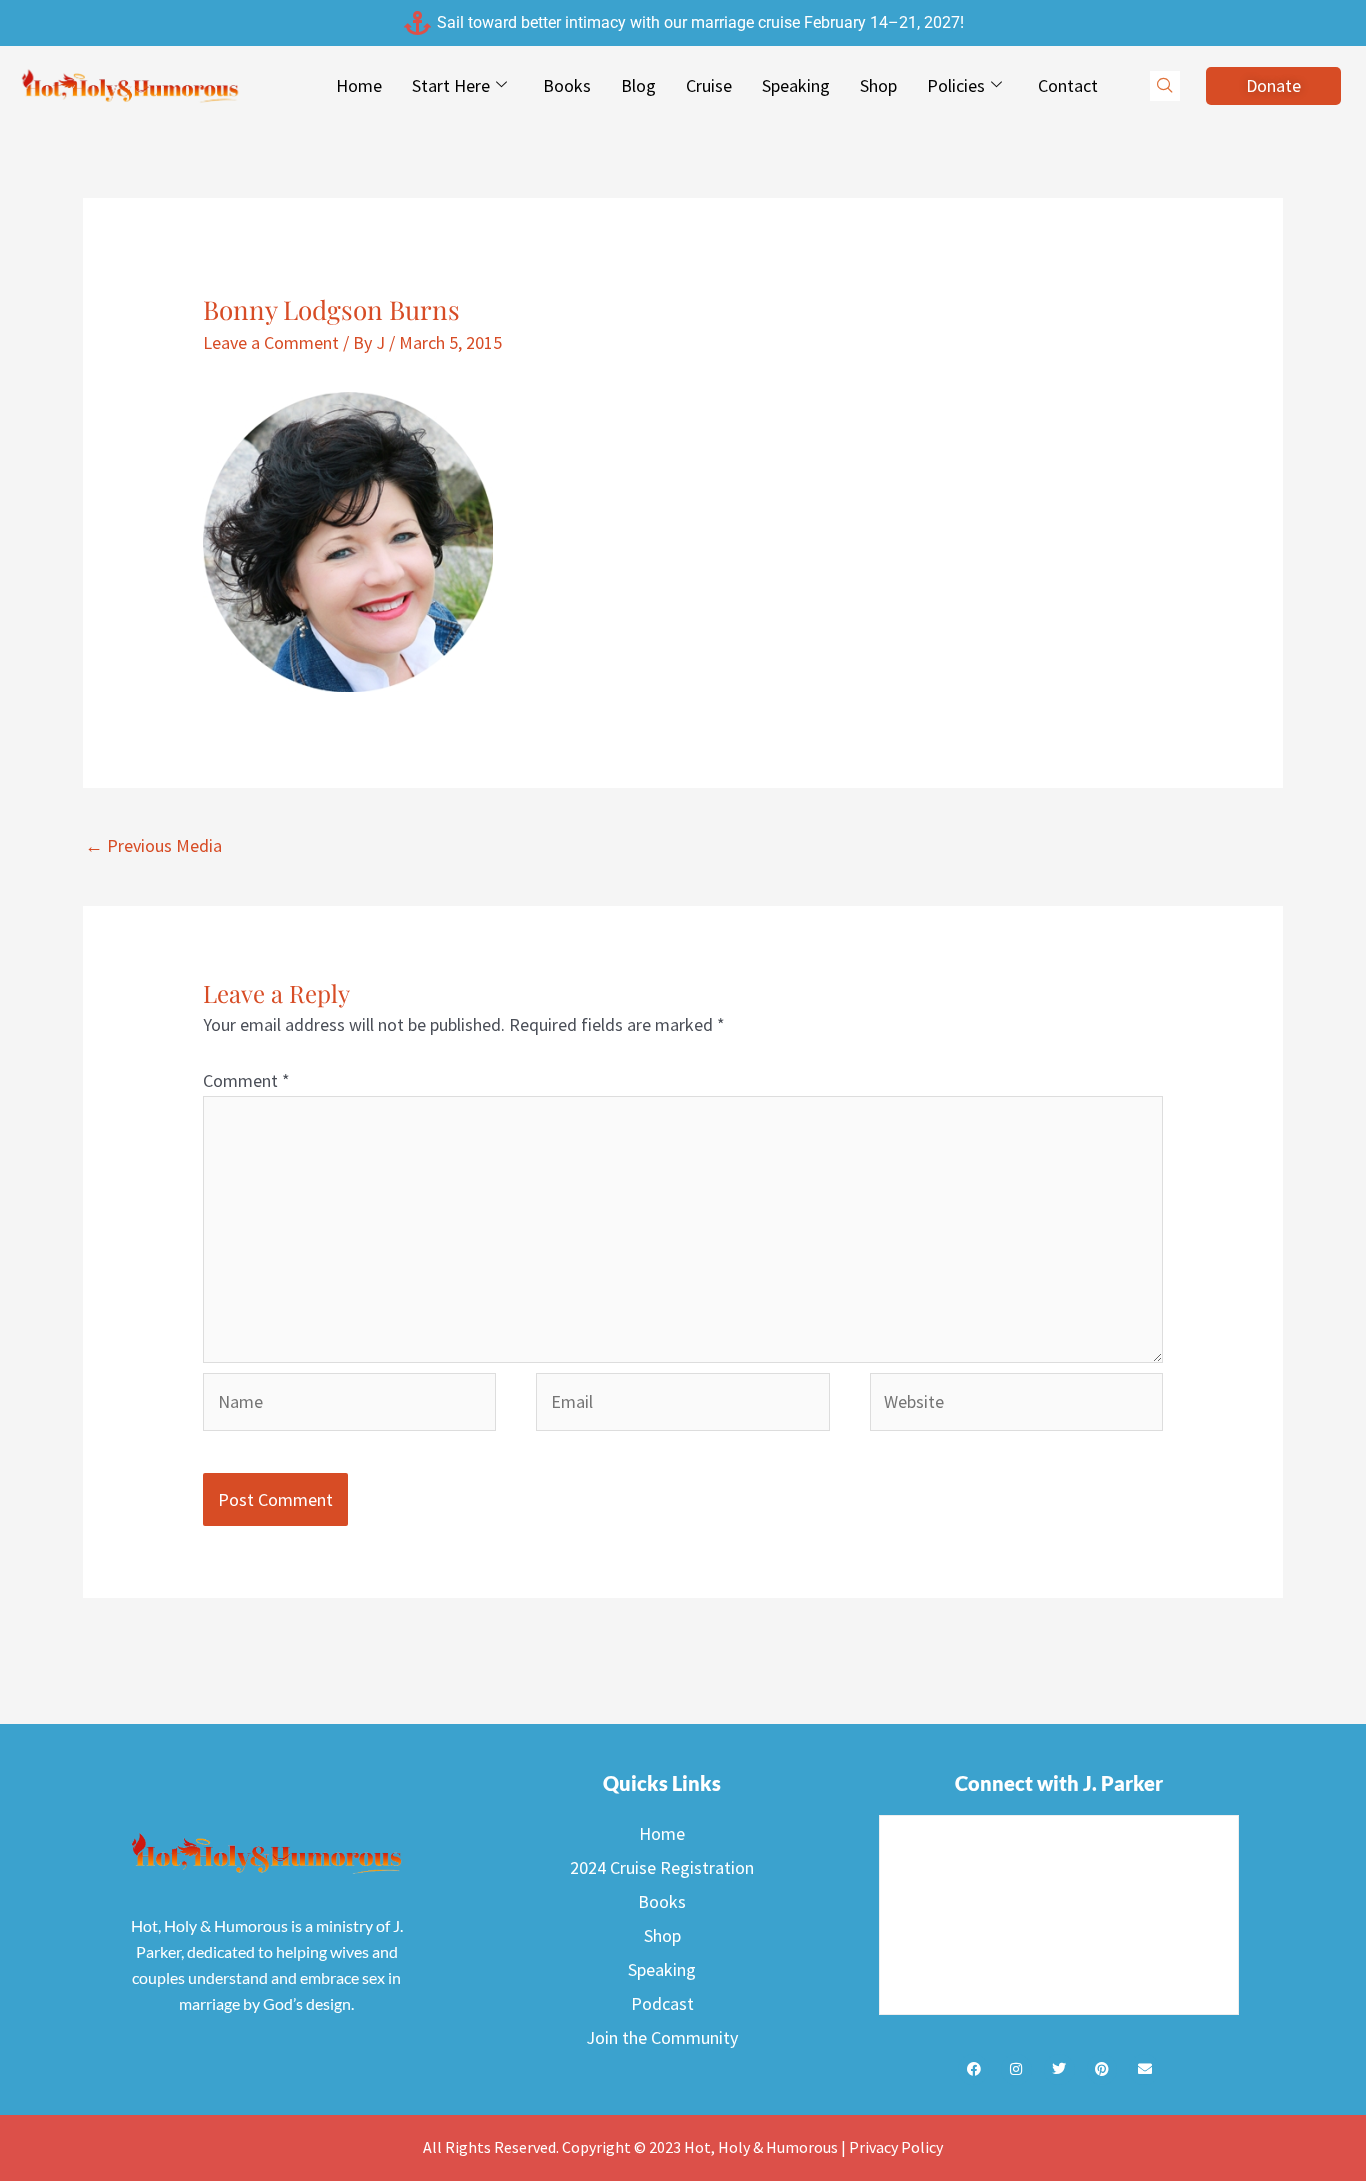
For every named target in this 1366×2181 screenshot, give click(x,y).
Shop (878, 85)
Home (359, 85)
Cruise (709, 85)
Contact (1068, 85)
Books (567, 85)
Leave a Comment (271, 342)
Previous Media (153, 845)
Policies (956, 85)
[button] (1165, 86)
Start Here (451, 85)
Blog (638, 85)
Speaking (796, 85)
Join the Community (662, 2037)
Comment (246, 1080)
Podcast (662, 2003)
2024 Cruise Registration (662, 1867)
